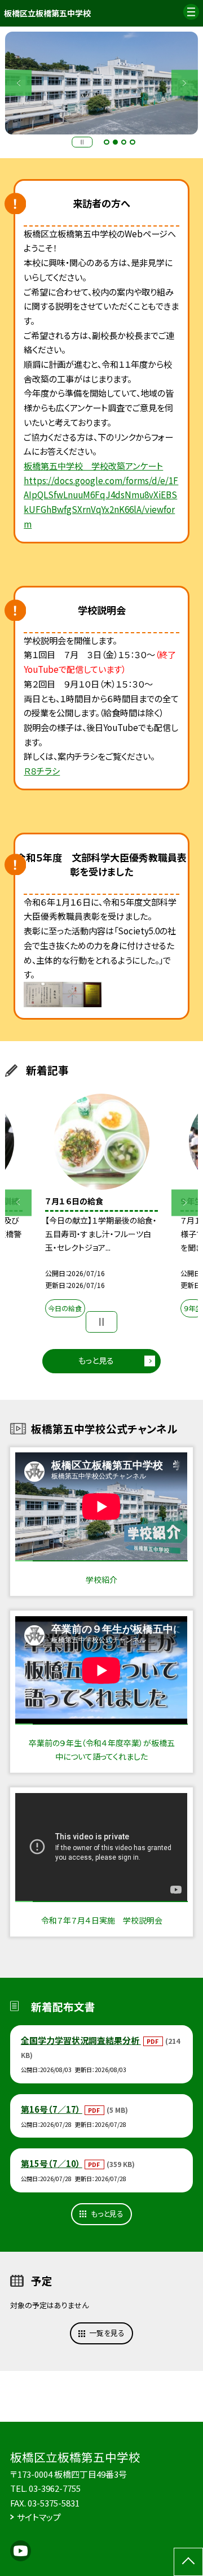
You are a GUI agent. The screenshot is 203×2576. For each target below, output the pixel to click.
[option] (101, 1208)
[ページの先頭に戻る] (188, 2562)
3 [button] (124, 142)
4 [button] (133, 142)
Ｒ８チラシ (42, 771)
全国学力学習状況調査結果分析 (81, 2040)
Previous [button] (18, 83)
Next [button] (185, 83)
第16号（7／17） (52, 2109)
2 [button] (116, 142)
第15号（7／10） (52, 2163)
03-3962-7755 (55, 2488)
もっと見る (96, 1360)
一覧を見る (107, 2333)
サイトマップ (39, 2517)
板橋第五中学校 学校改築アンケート (93, 465)
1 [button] (107, 142)
